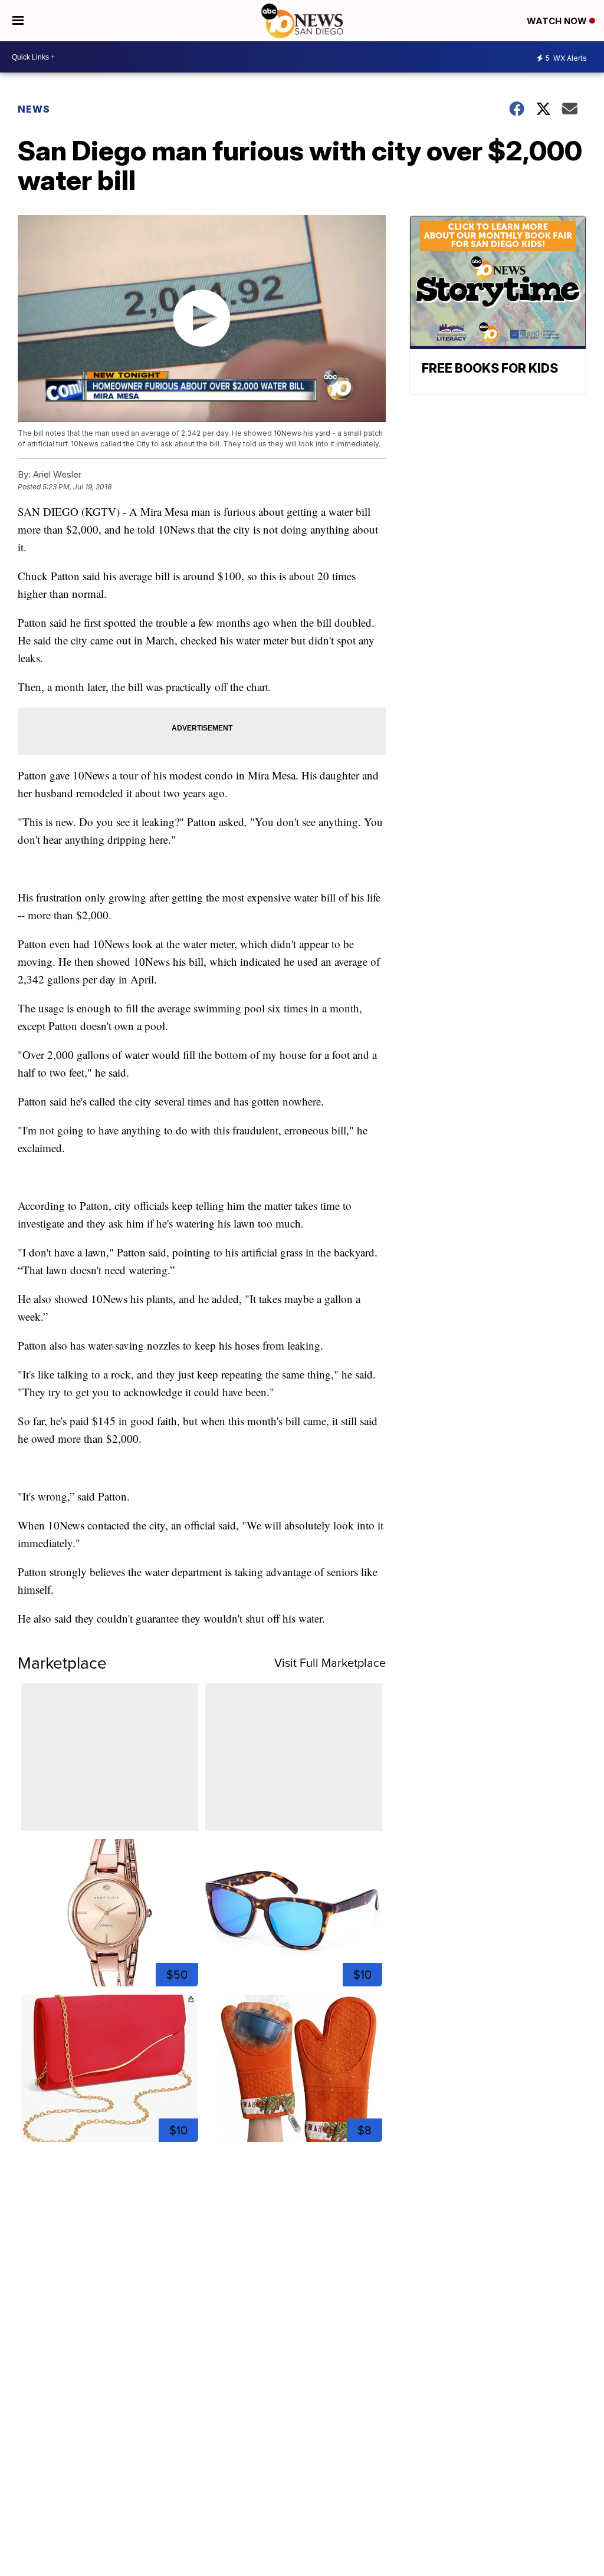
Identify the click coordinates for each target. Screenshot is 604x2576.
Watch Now (558, 21)
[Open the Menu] (18, 21)
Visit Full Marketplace (330, 1663)
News (34, 109)
